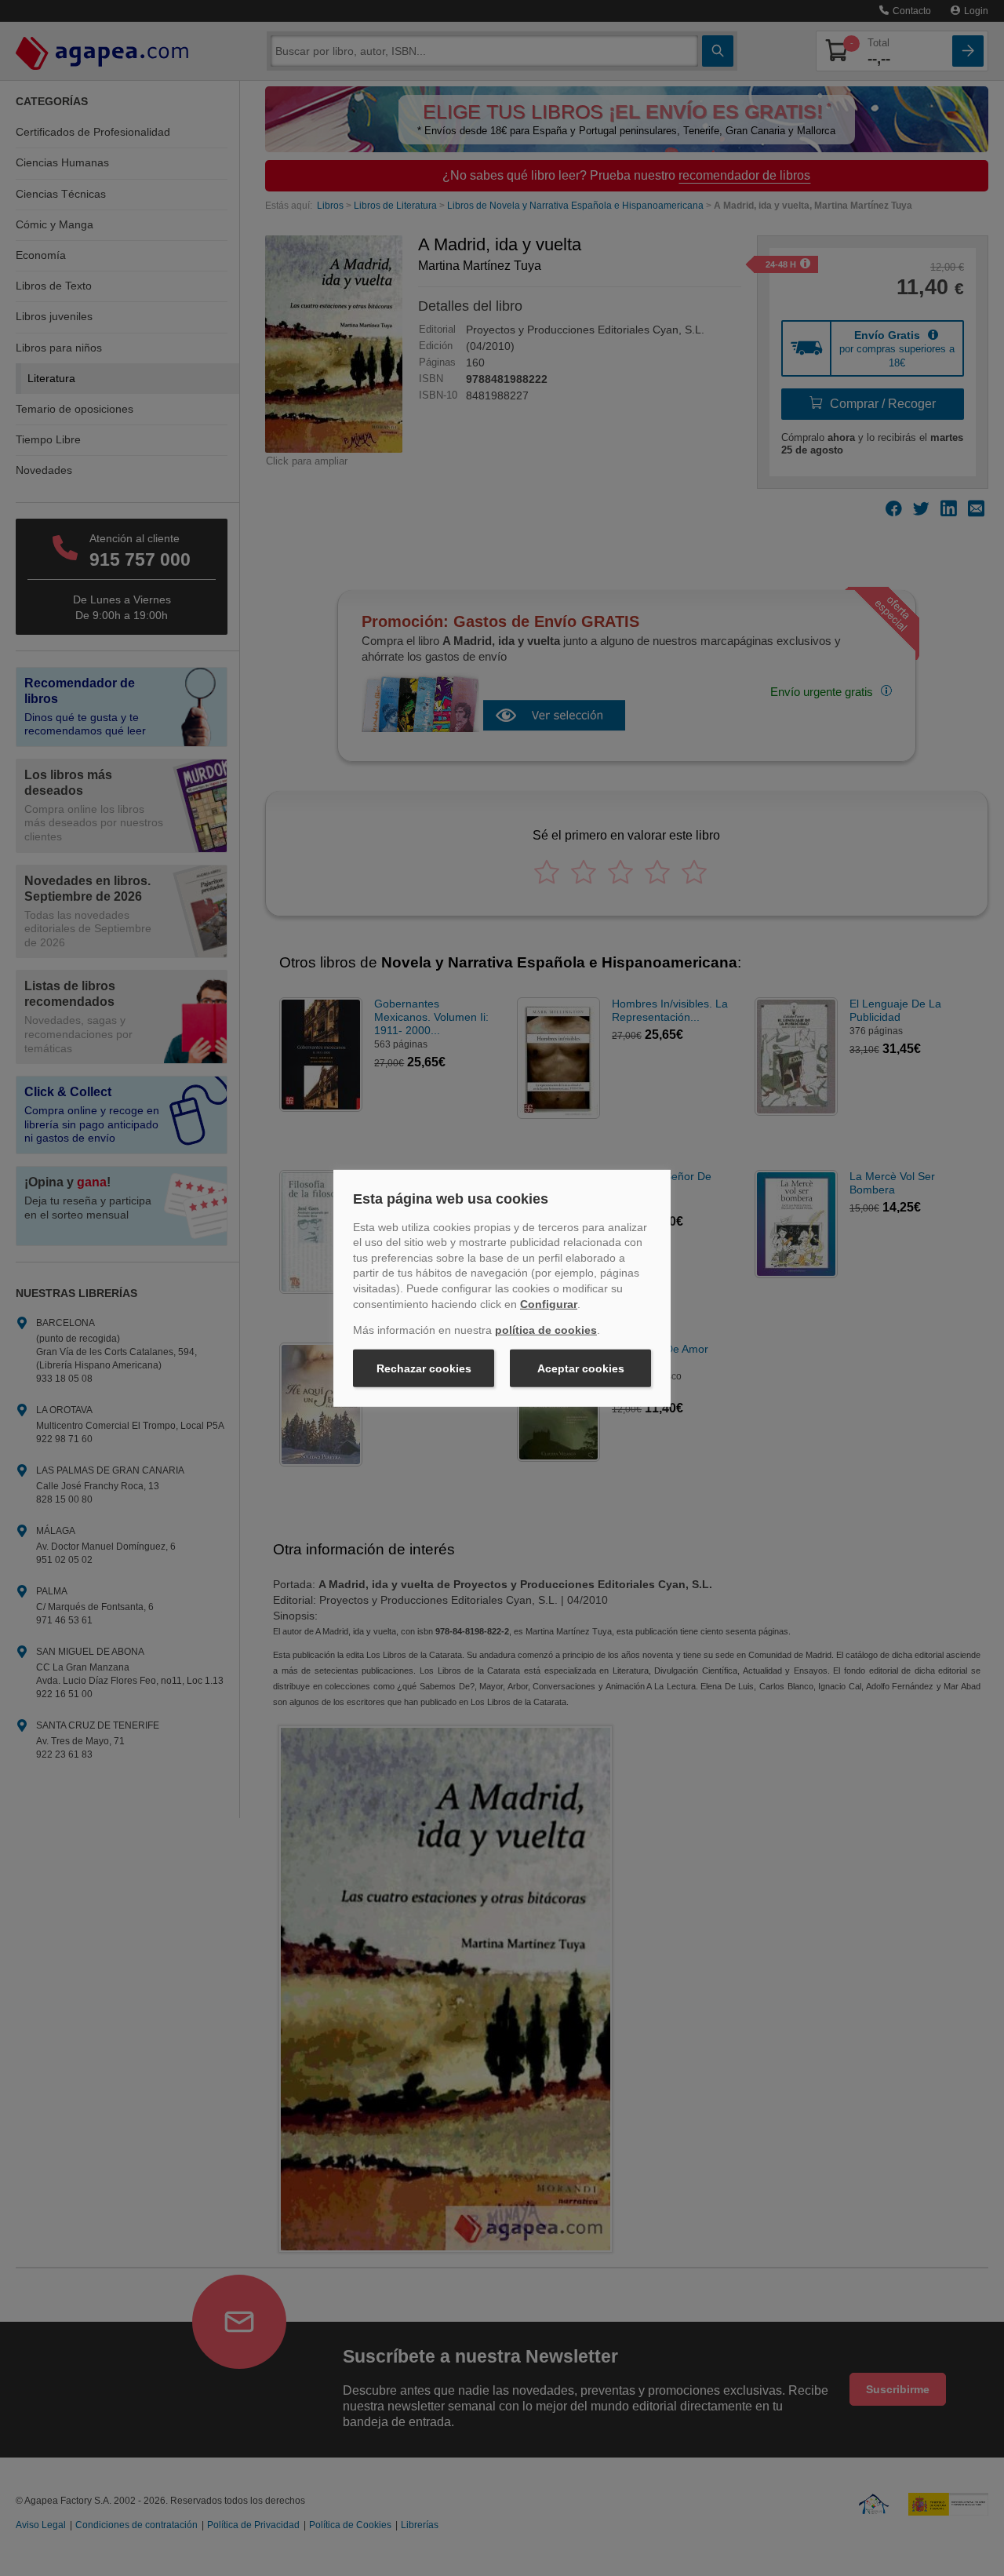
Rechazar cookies (424, 1368)
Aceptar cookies (581, 1368)
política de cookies (546, 1330)
